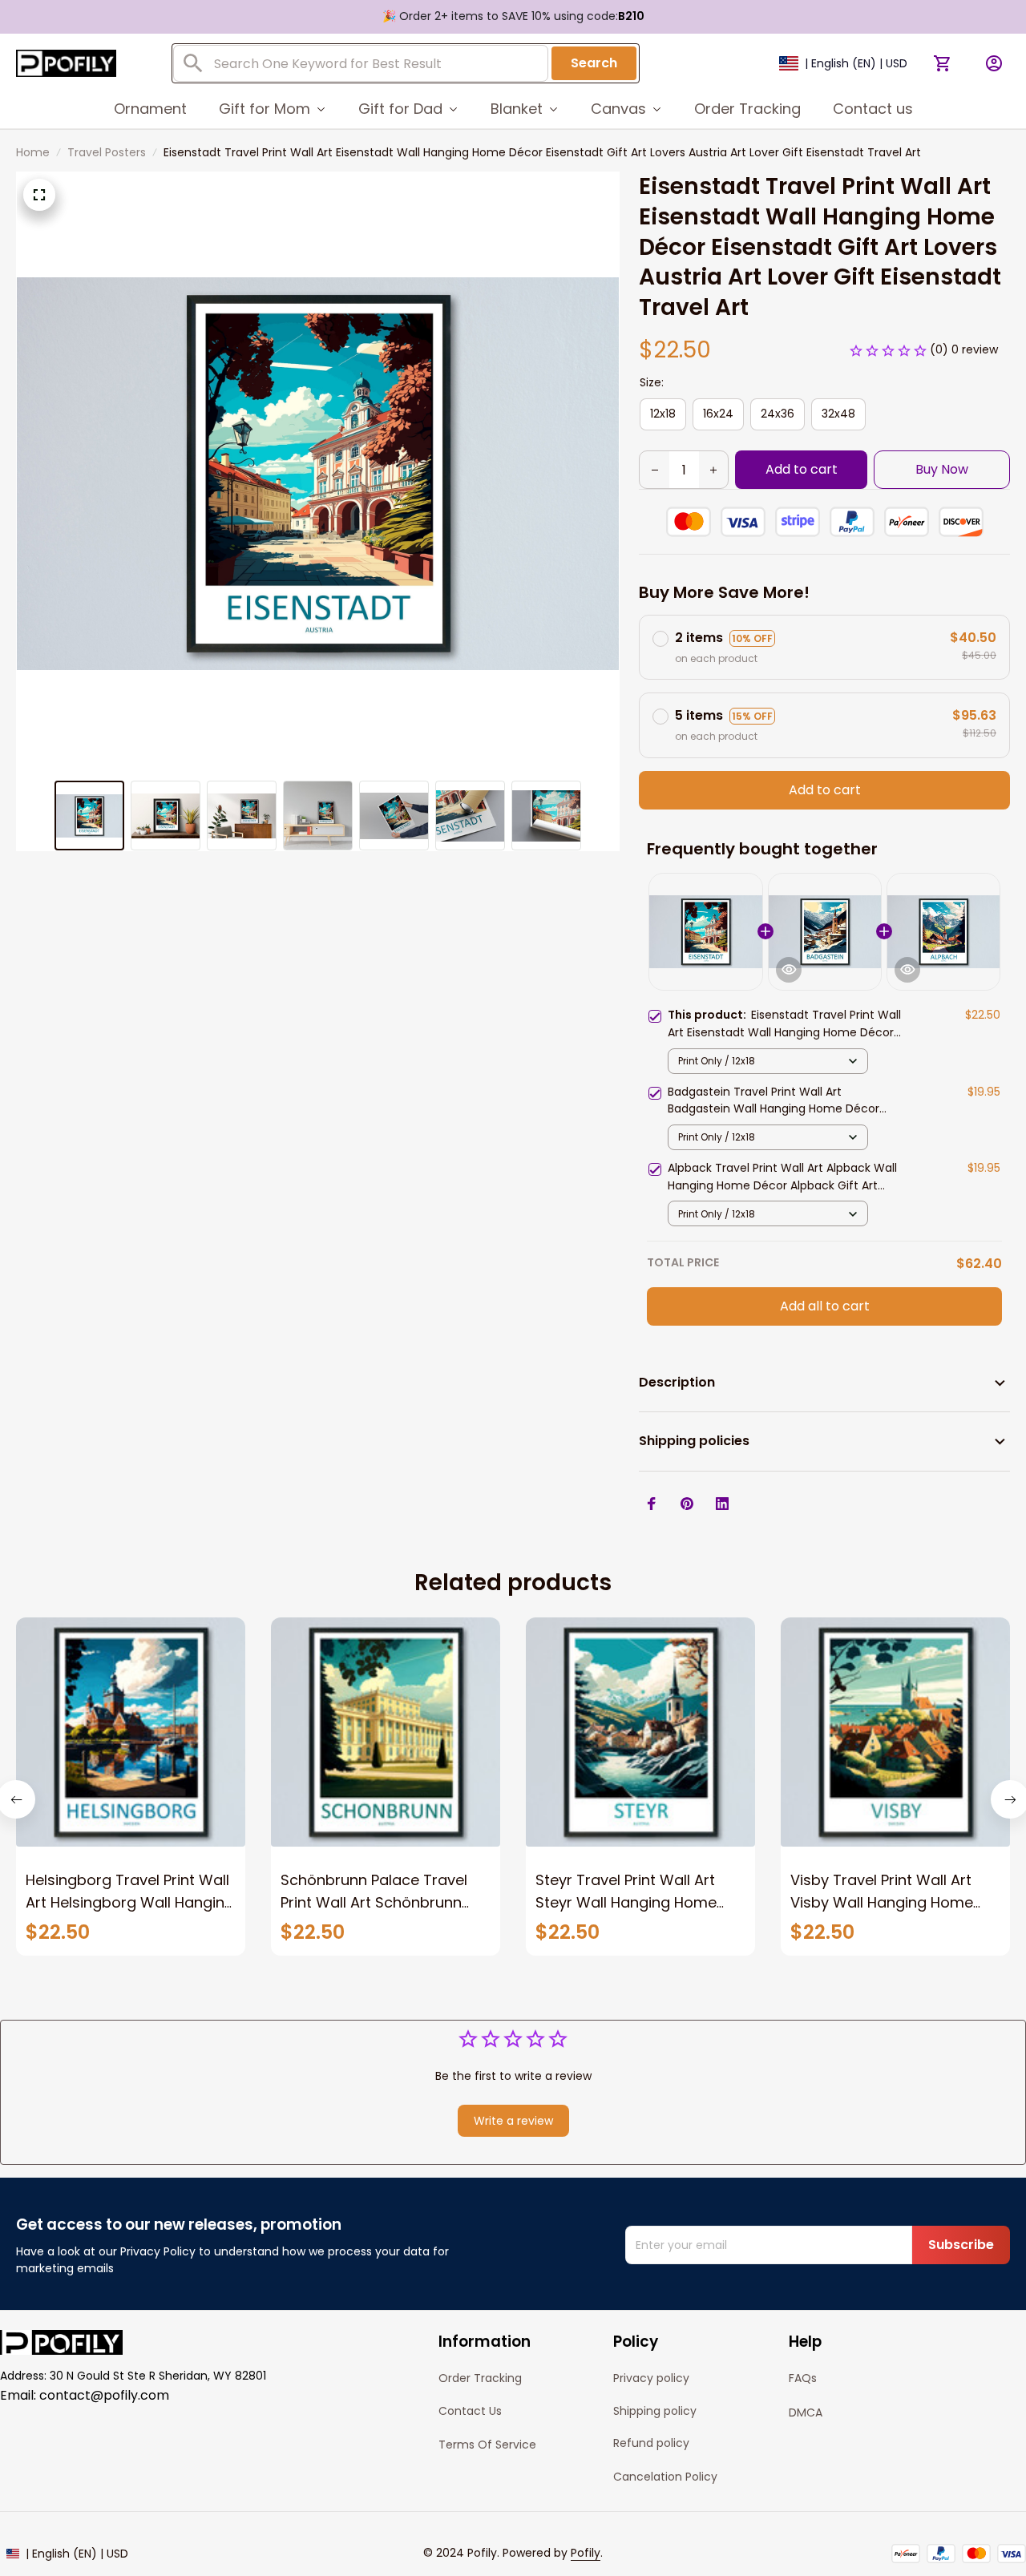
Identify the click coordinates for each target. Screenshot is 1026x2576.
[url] (586, 2554)
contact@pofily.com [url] (104, 2395)
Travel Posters (107, 152)
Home (33, 152)
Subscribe (961, 2245)
